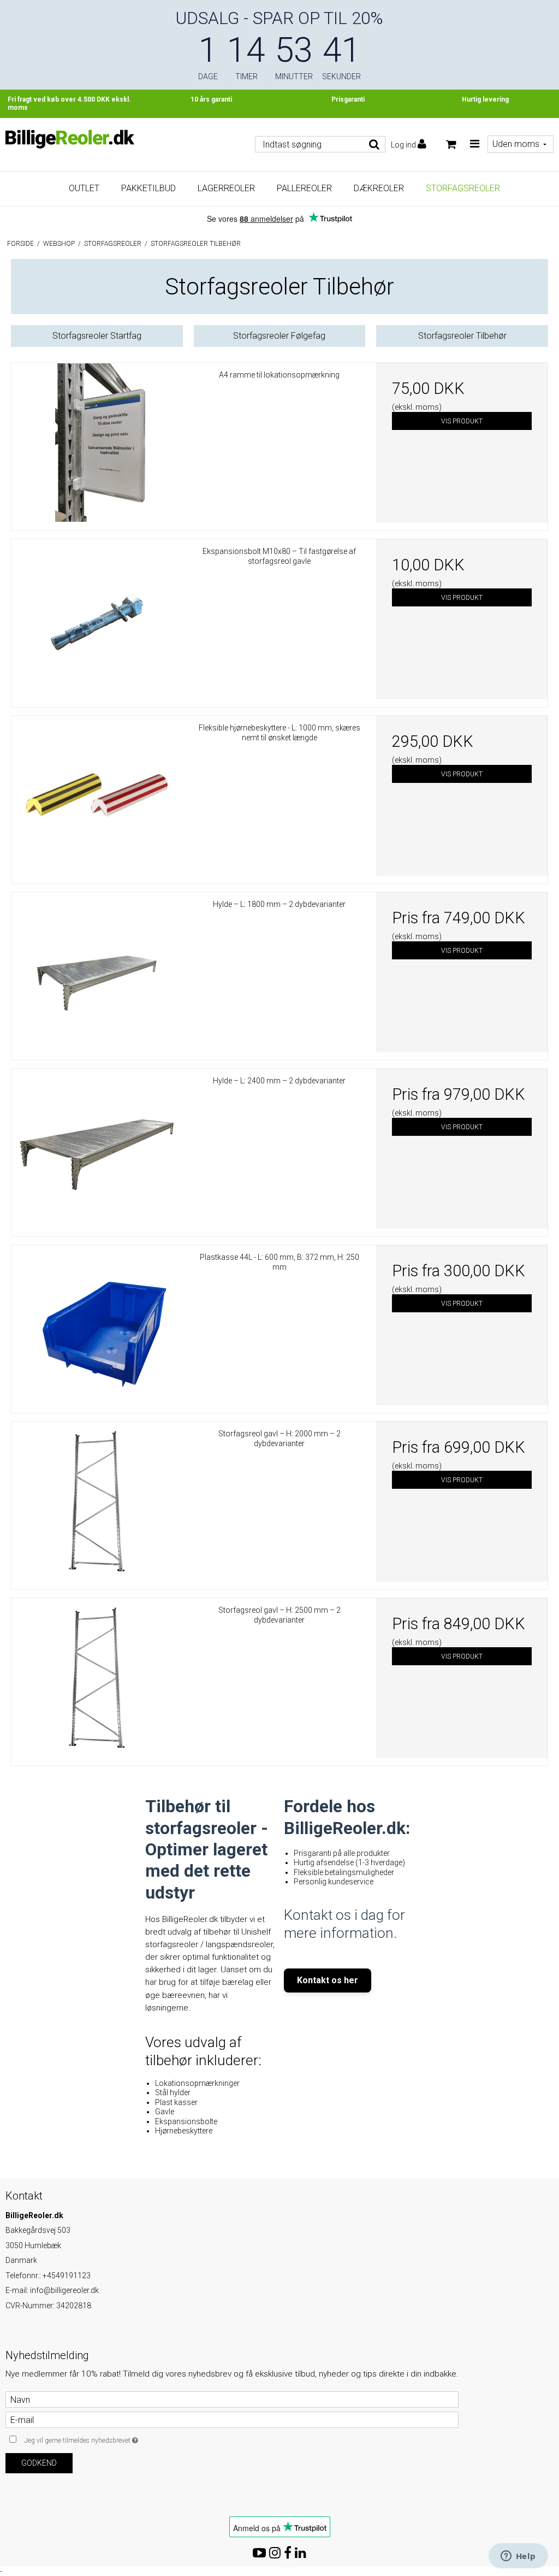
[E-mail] (232, 2419)
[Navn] (232, 2399)
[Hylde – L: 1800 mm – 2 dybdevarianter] (97, 972)
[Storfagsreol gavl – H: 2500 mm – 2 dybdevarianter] (97, 1678)
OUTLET (84, 188)
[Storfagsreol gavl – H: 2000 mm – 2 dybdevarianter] (97, 1502)
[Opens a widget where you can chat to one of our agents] (518, 2557)
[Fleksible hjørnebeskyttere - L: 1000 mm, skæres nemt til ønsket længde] (97, 796)
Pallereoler (304, 188)
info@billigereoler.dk (64, 2290)
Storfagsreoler (463, 188)
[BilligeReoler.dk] (70, 139)
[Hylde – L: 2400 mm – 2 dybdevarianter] (97, 1149)
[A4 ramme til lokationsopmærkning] (97, 443)
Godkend (39, 2463)
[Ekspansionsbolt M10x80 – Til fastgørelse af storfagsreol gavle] (97, 619)
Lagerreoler (226, 188)
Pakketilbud (148, 188)
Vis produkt (462, 421)
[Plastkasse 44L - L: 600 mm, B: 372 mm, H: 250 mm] (97, 1325)
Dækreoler (379, 188)
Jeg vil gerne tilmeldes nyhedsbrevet (108, 2438)
